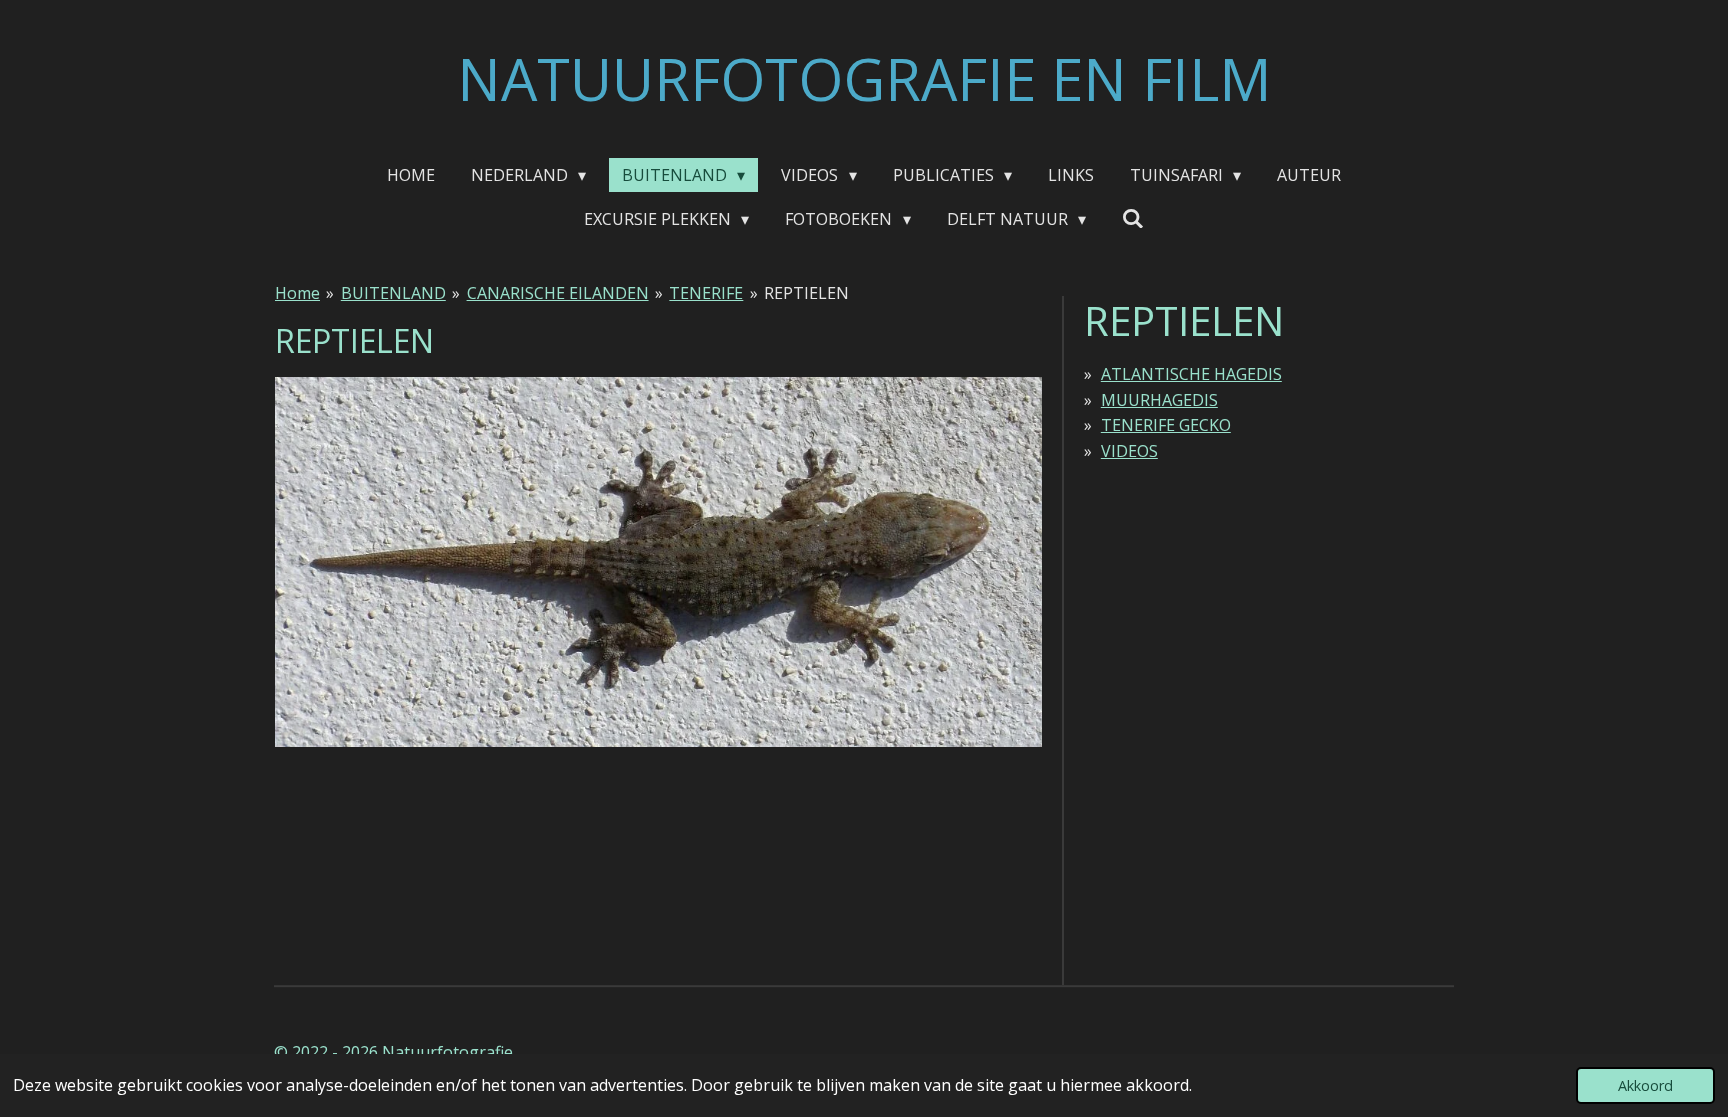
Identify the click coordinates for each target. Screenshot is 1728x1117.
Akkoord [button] (1645, 1085)
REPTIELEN (806, 293)
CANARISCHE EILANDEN (558, 293)
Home (297, 293)
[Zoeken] (1133, 218)
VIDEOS (1129, 451)
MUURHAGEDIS (1159, 400)
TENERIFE (706, 293)
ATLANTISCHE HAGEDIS (1191, 374)
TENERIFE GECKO (1166, 425)
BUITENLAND (393, 293)
